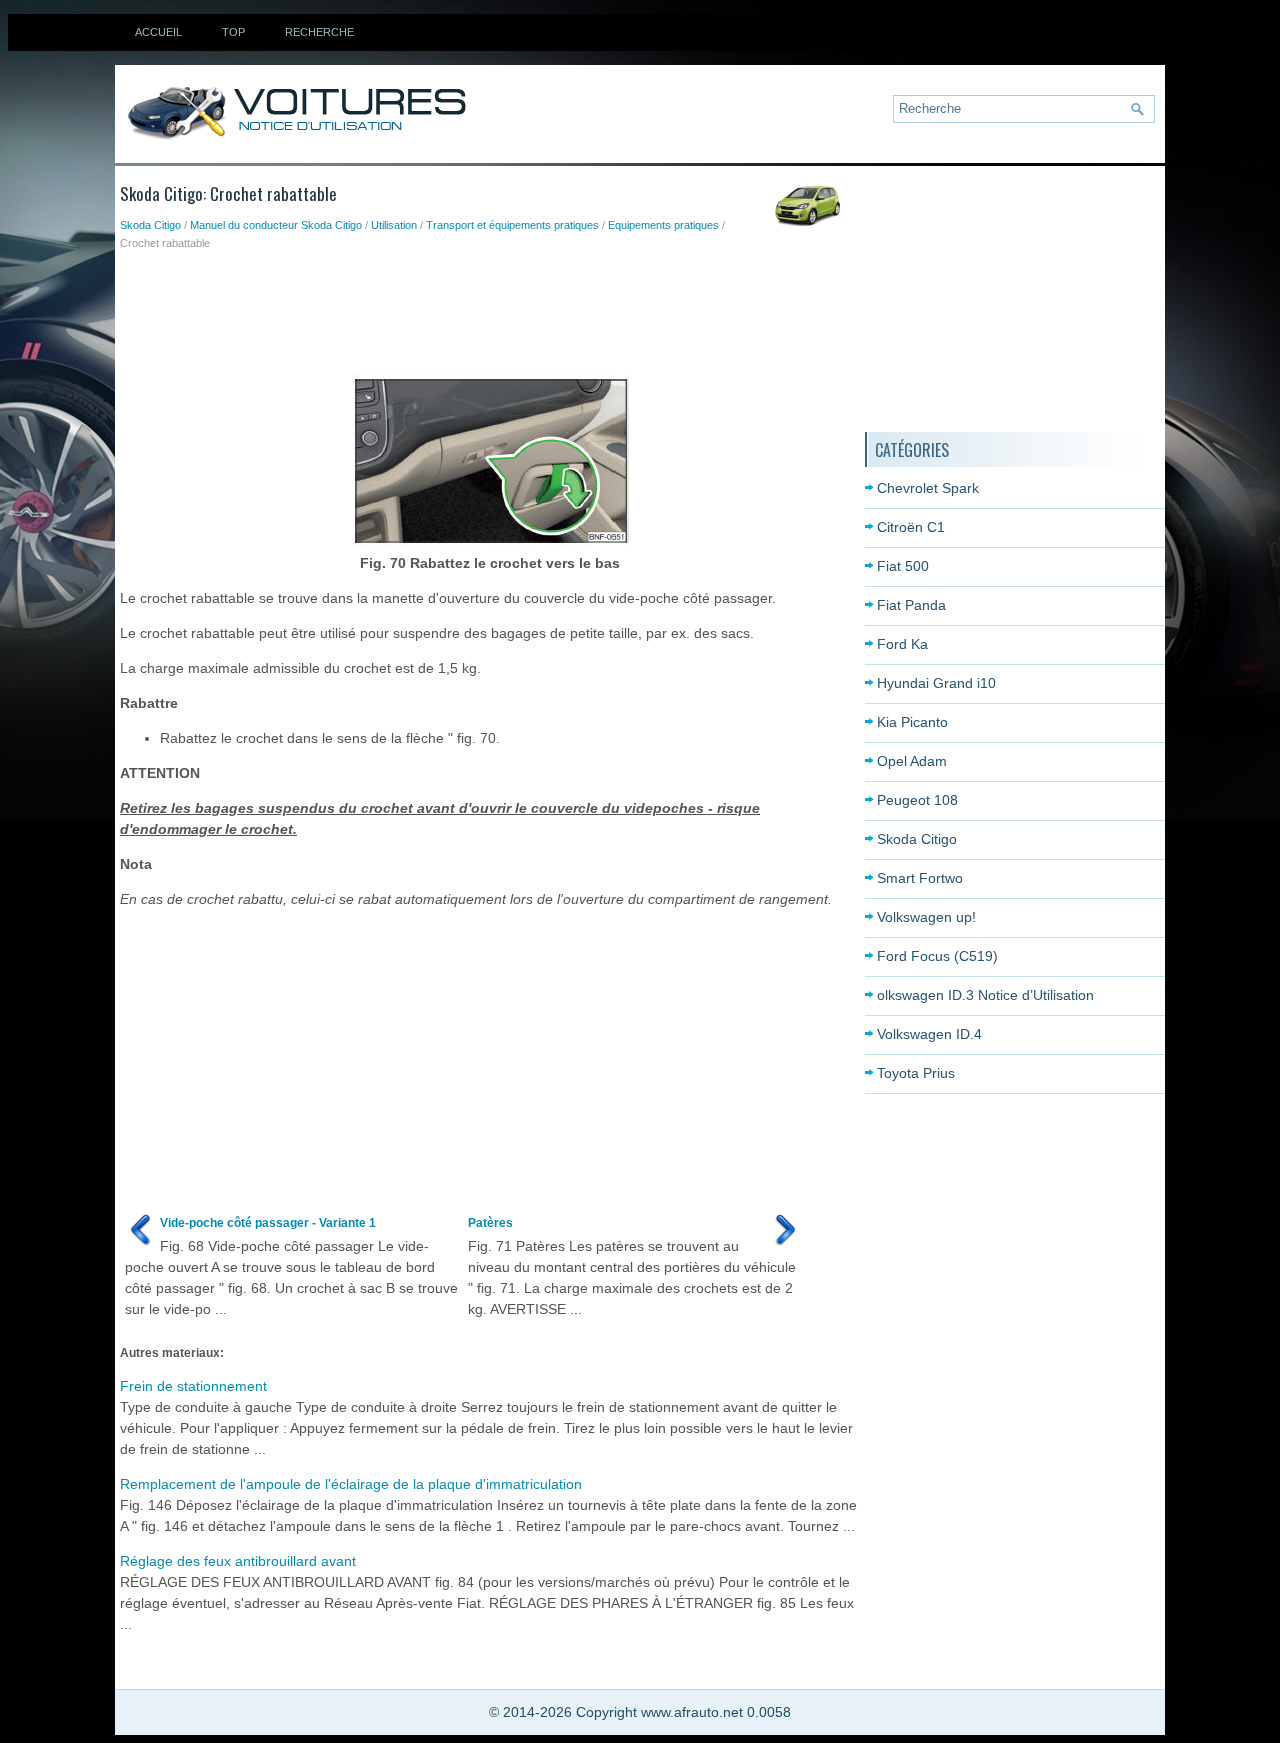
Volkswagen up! (926, 917)
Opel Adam (912, 761)
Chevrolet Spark (928, 488)
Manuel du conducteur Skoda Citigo (276, 225)
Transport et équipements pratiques (512, 225)
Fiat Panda (911, 605)
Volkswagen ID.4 (929, 1034)
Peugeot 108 (917, 800)
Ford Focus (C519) (937, 956)
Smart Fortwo (920, 878)
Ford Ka (902, 644)
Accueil (158, 32)
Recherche (319, 32)
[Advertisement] (484, 307)
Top (233, 32)
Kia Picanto (912, 722)
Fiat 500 (903, 566)
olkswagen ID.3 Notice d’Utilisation (985, 995)
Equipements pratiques (663, 225)
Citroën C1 (911, 527)
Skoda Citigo (150, 225)
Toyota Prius (916, 1073)
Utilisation (394, 225)
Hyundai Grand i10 (936, 683)
